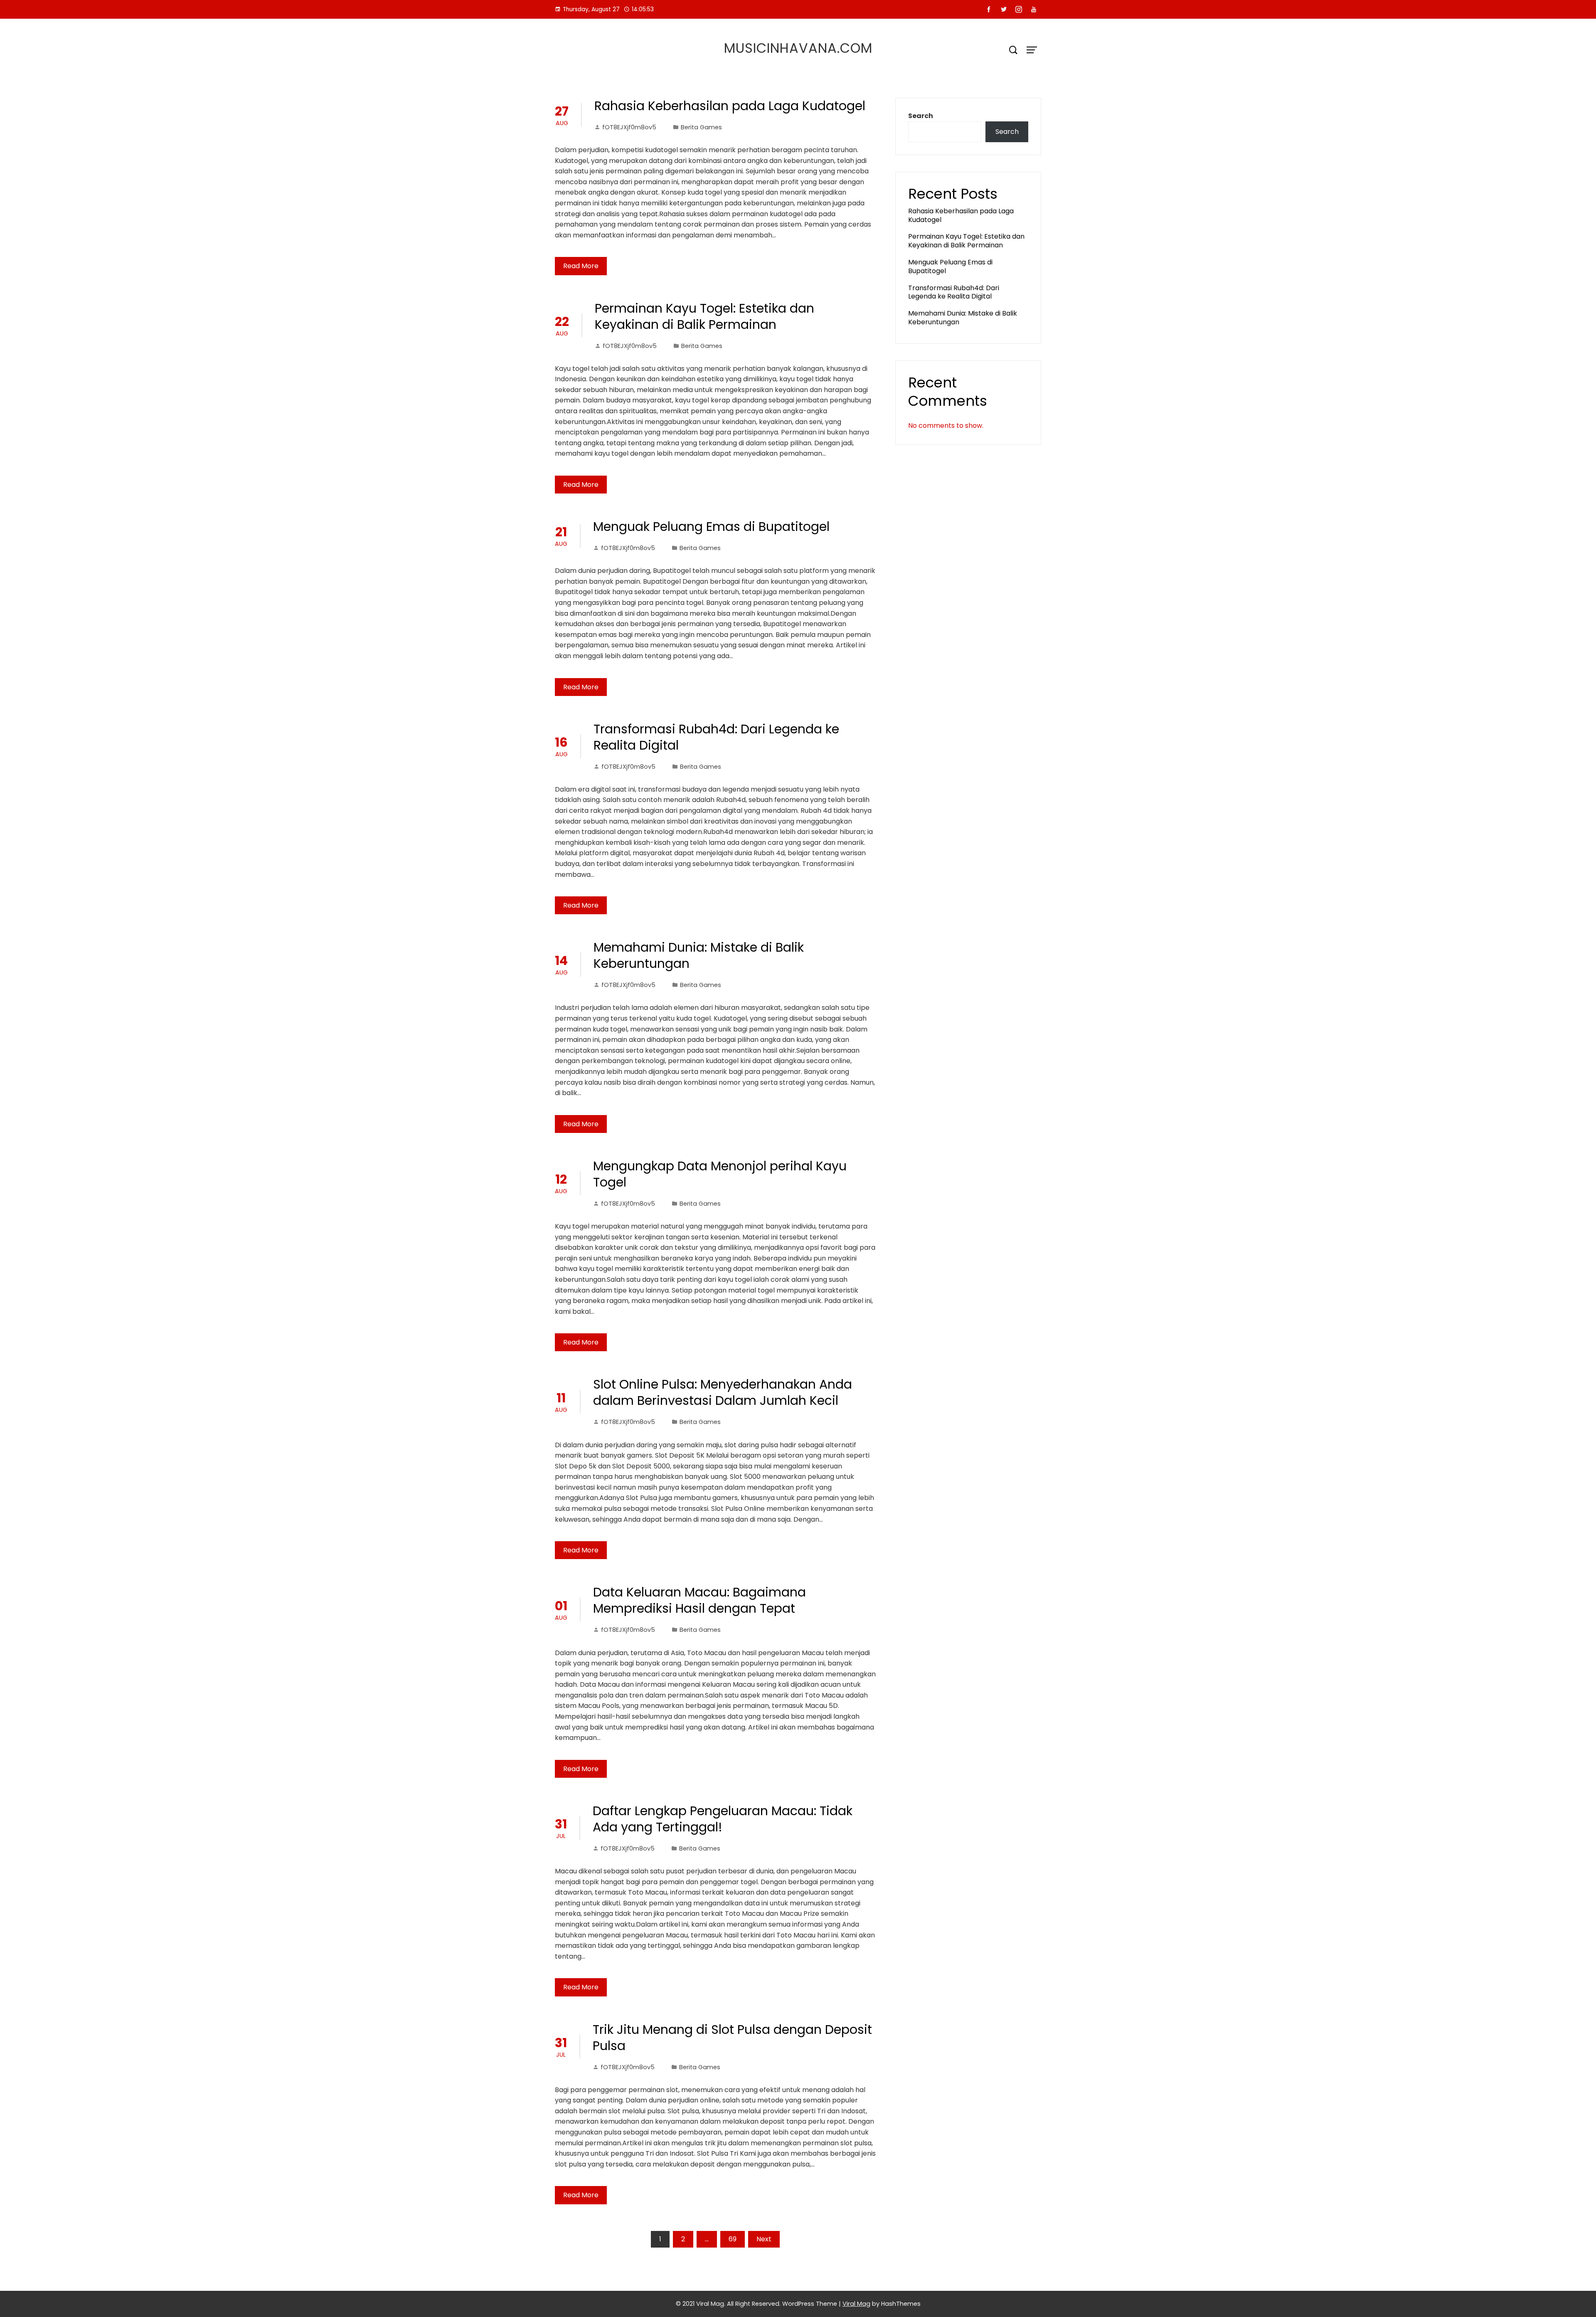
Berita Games (701, 127)
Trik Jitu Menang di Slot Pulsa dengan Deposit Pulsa (732, 2038)
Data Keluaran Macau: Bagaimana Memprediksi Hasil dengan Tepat (699, 1600)
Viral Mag (856, 2304)
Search (921, 116)
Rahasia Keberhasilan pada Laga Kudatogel (730, 106)
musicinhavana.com (798, 48)
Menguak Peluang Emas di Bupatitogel (711, 527)
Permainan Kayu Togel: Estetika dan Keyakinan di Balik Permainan (704, 316)
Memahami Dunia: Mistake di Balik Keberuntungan (699, 955)
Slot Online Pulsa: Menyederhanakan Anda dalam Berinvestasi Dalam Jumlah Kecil (723, 1392)
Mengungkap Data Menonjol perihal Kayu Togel (720, 1174)
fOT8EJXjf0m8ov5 (629, 127)
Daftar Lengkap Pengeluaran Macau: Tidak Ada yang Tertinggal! (723, 1819)
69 (733, 2239)
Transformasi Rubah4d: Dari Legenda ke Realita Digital (716, 737)
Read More (581, 266)
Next (764, 2239)
